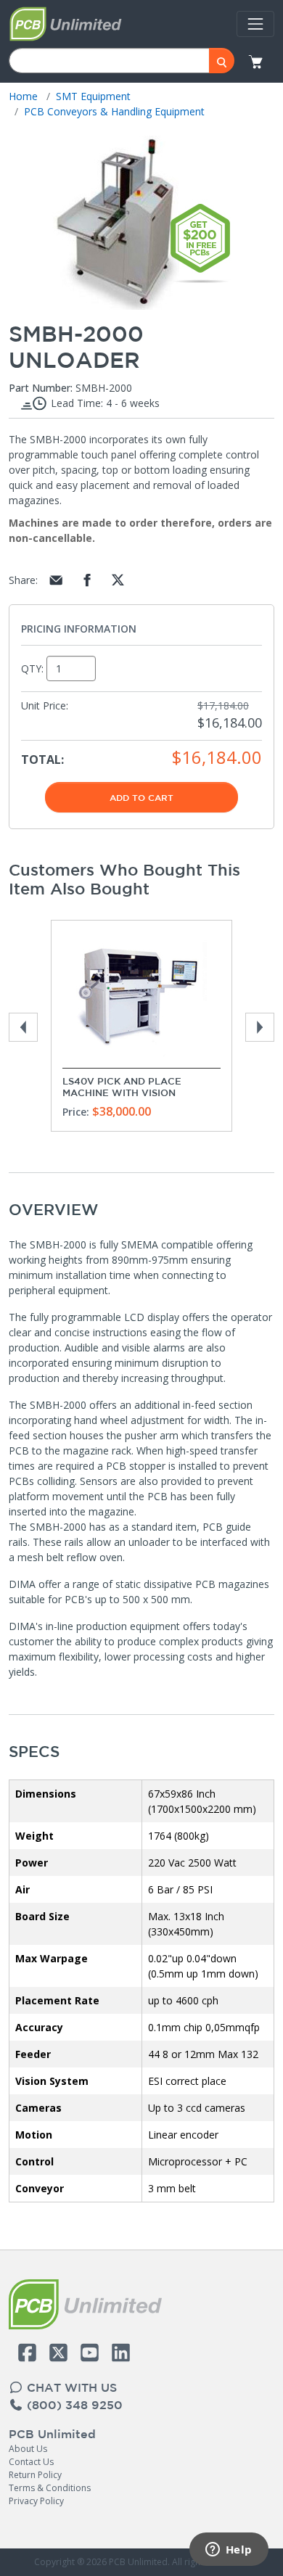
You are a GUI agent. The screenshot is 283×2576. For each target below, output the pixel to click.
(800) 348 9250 (73, 2405)
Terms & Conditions (50, 2488)
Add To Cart (141, 797)
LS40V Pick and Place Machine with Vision (122, 1087)
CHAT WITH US (70, 2387)
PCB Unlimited (52, 2434)
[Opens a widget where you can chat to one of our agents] (229, 2551)
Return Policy (35, 2475)
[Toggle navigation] (255, 24)
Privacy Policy (36, 2501)
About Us (28, 2449)
